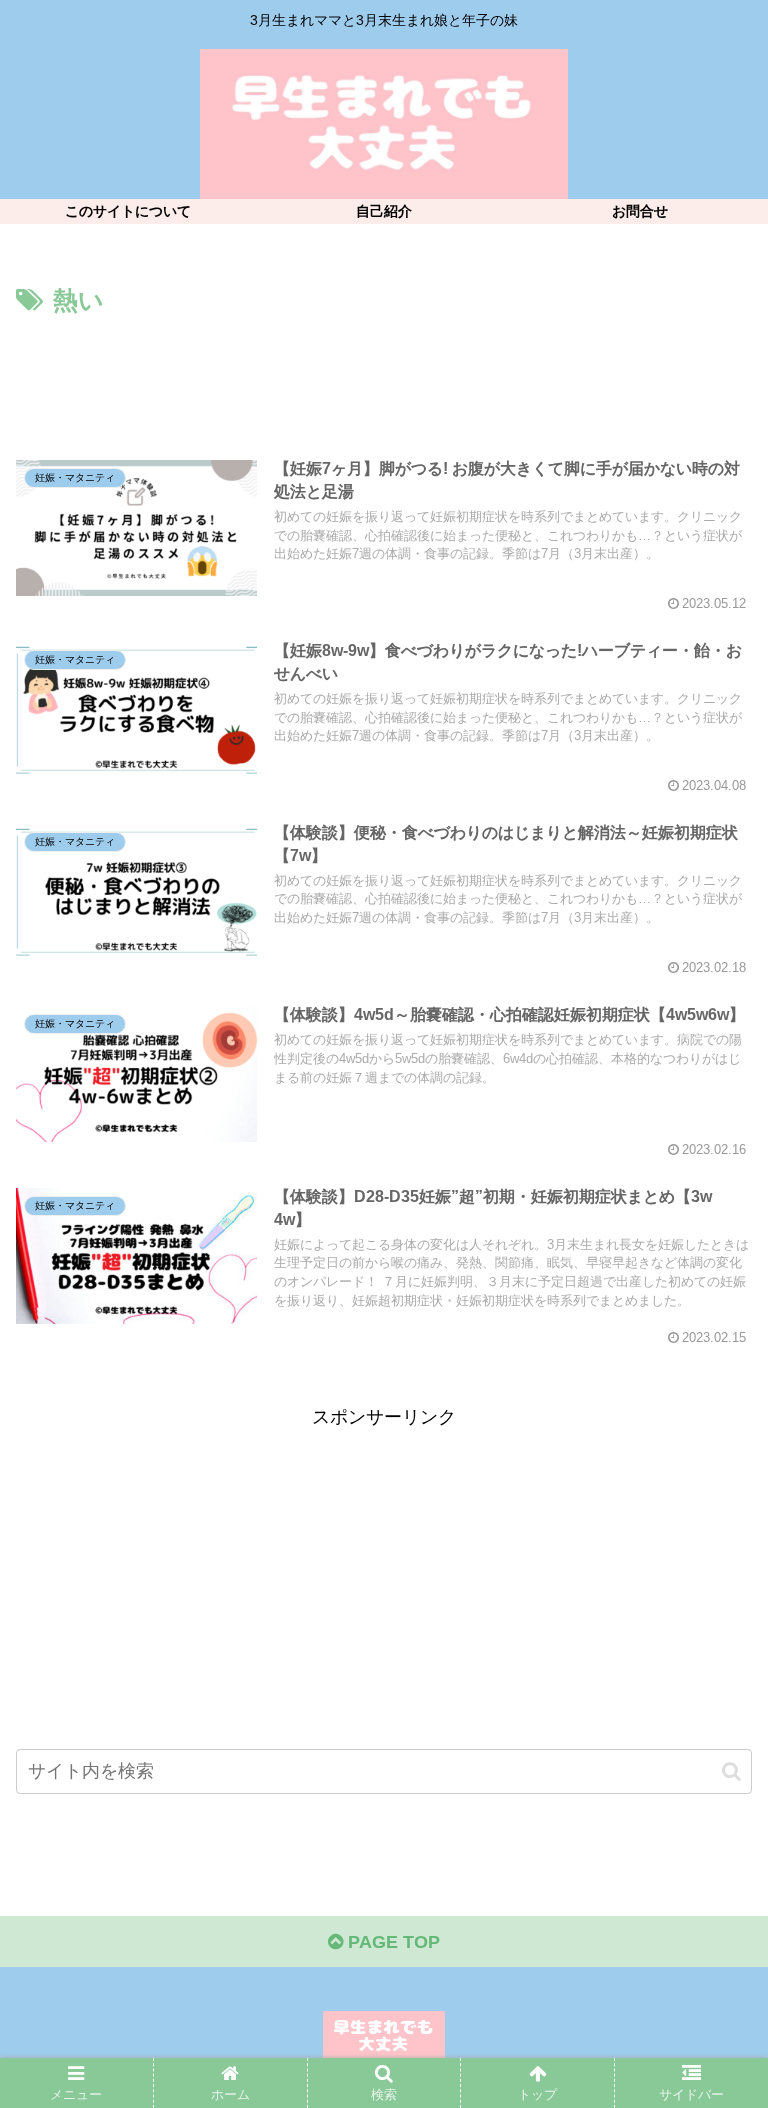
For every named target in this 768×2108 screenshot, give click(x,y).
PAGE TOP (391, 1942)
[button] (731, 1771)
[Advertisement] (384, 378)
